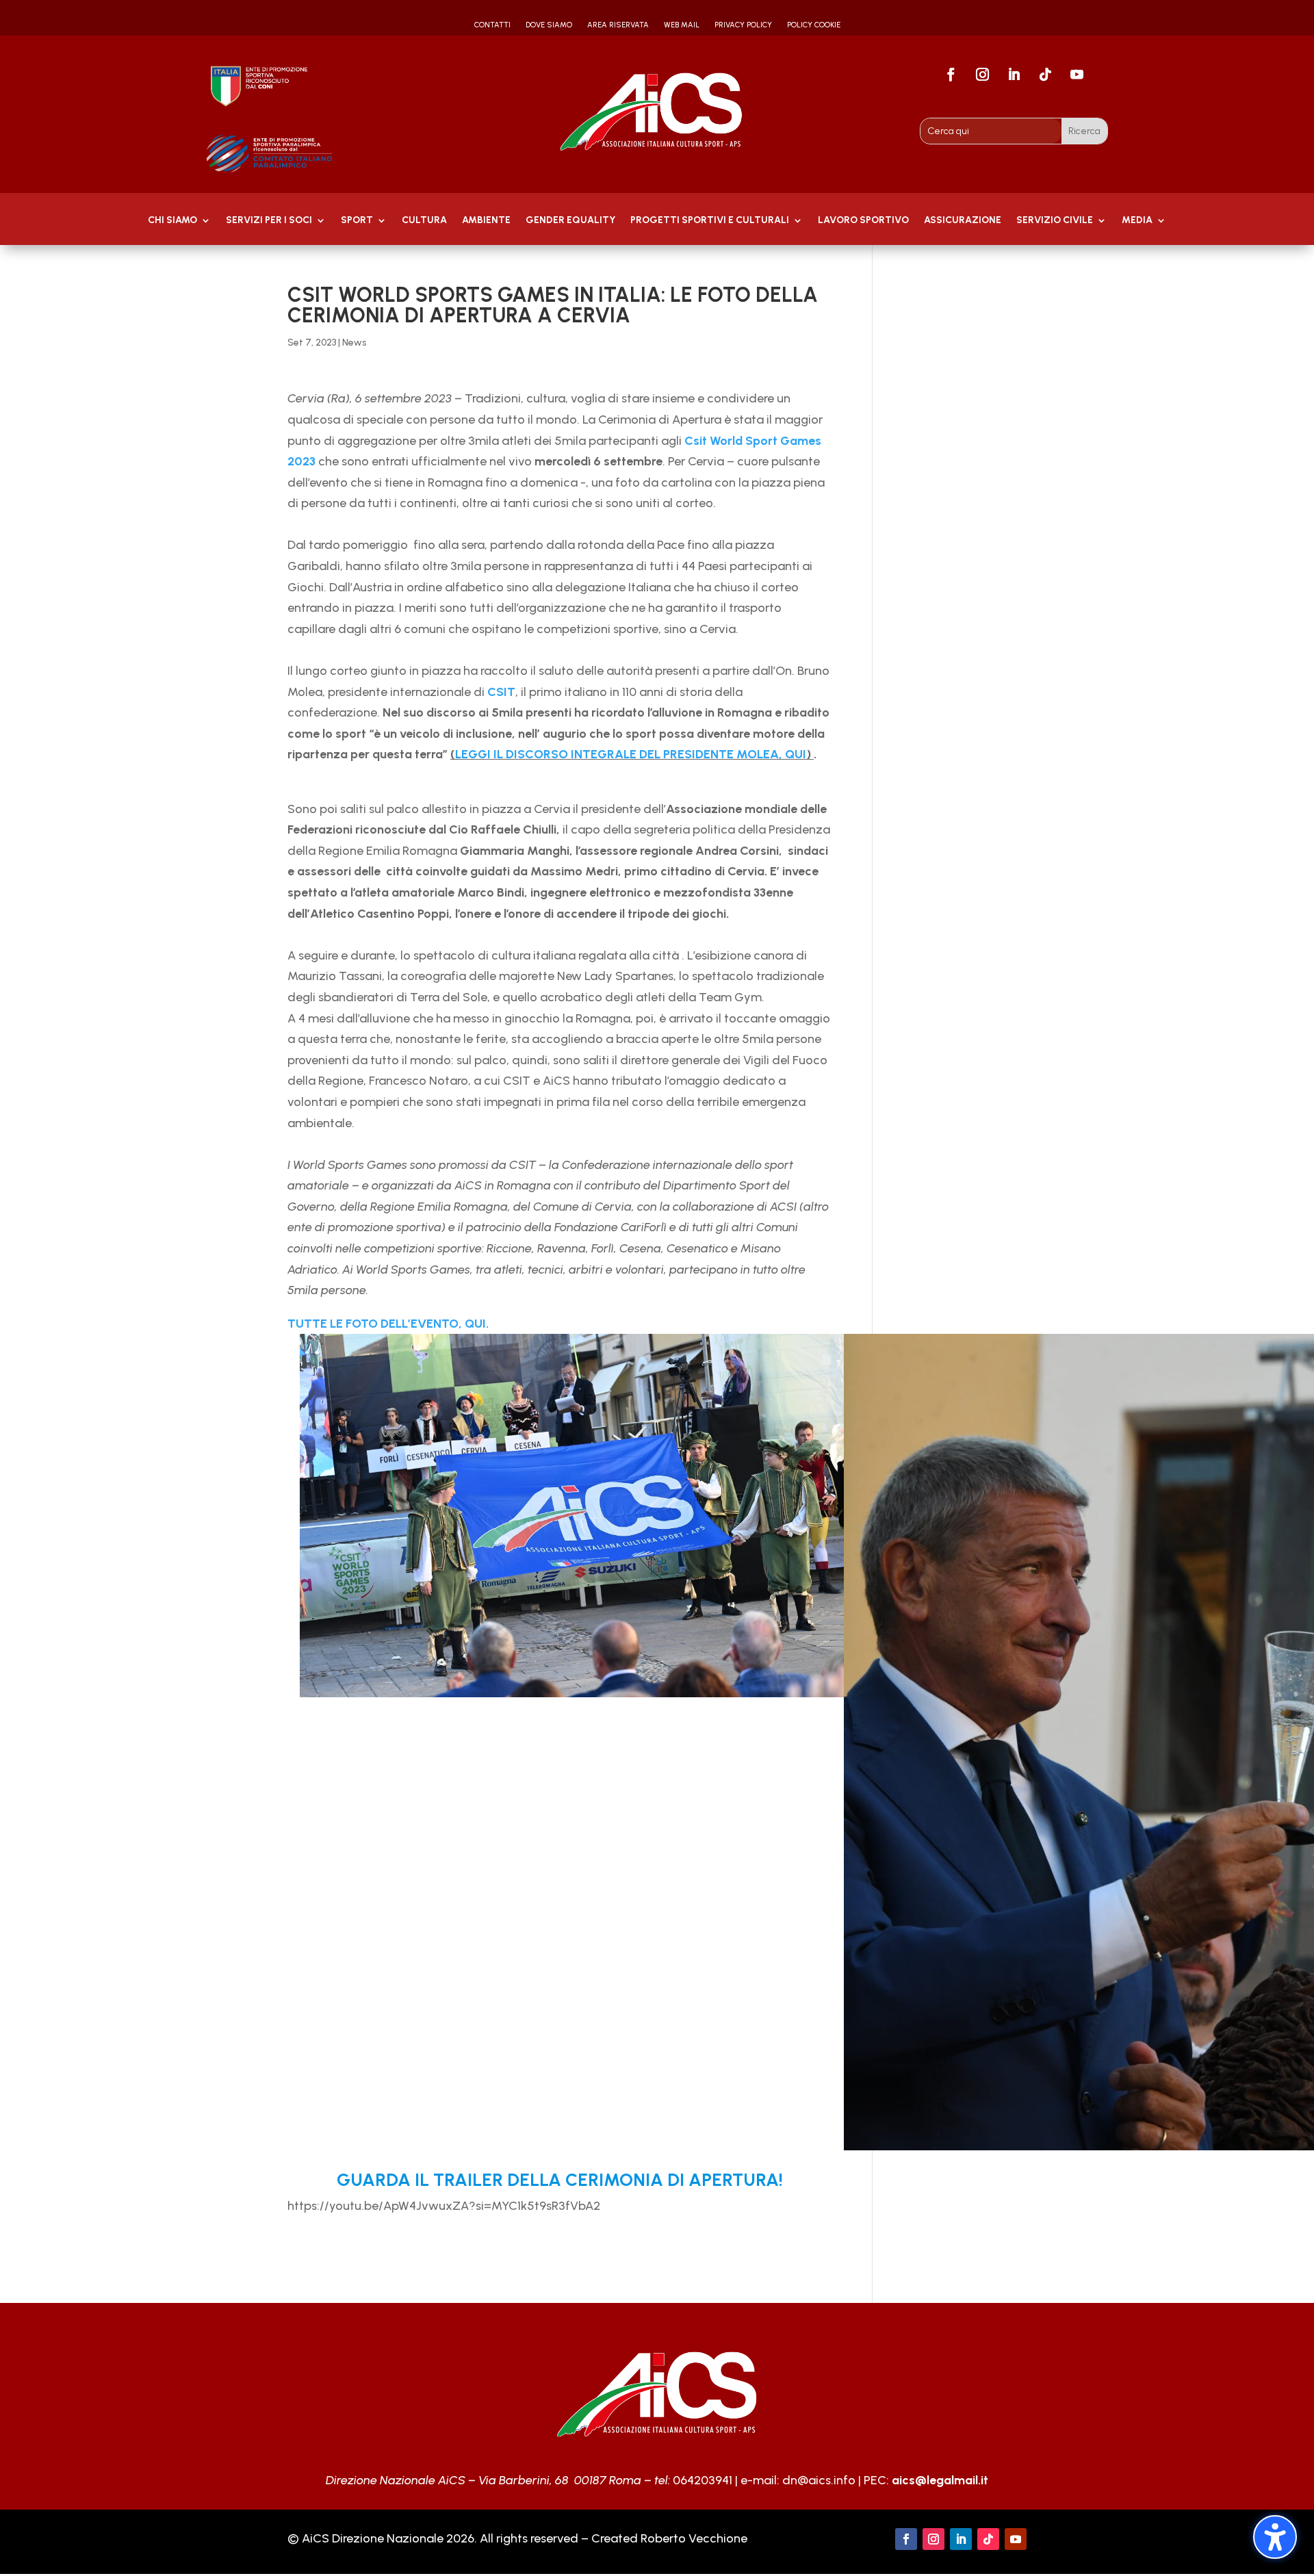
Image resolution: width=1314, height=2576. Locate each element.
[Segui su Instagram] (983, 75)
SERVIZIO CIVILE (1055, 221)
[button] (305, 1274)
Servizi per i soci (269, 221)
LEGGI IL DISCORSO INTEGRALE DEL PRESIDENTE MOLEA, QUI (631, 754)
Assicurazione (963, 221)
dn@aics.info (819, 2480)
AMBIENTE (486, 221)
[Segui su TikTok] (1046, 75)
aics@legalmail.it (940, 2480)
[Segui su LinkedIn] (1014, 75)
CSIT (500, 692)
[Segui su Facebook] (951, 75)
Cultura (424, 221)
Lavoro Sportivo (863, 221)
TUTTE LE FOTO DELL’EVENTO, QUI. (389, 1324)
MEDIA (1137, 221)
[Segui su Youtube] (1077, 75)
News (354, 343)
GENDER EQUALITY (570, 221)
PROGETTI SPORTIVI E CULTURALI (710, 221)
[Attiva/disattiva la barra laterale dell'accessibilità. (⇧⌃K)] (1275, 2537)
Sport (357, 221)
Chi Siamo (172, 221)
